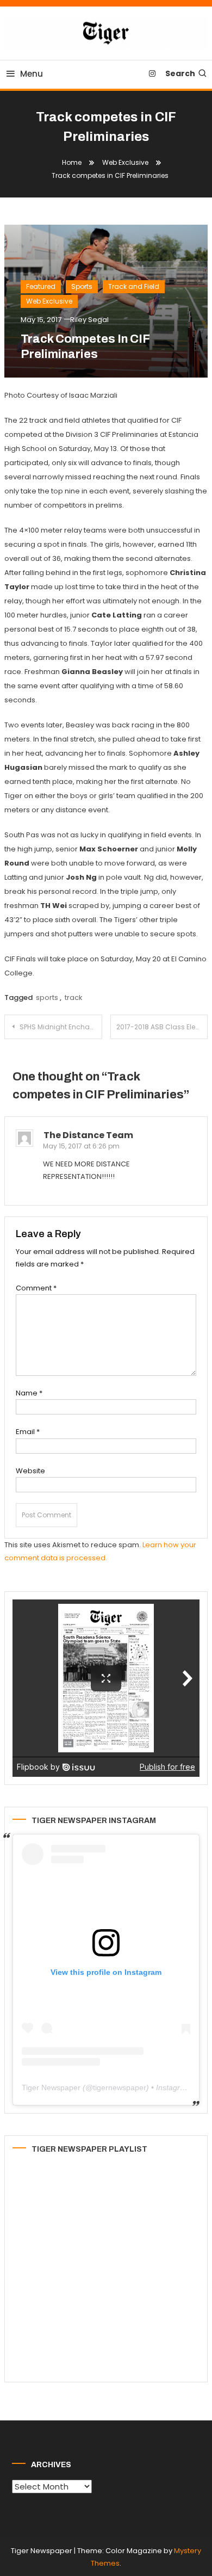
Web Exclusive (49, 301)
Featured (41, 286)
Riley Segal (89, 320)
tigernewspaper (120, 2087)
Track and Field (134, 286)
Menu (32, 74)
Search (180, 73)
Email (28, 1432)
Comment (36, 1288)
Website (30, 1471)
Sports (82, 286)
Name (29, 1393)
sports (47, 997)
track (74, 997)
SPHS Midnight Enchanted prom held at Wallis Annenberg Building (61, 1027)
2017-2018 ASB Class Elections (162, 1027)
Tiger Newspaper (51, 2087)
